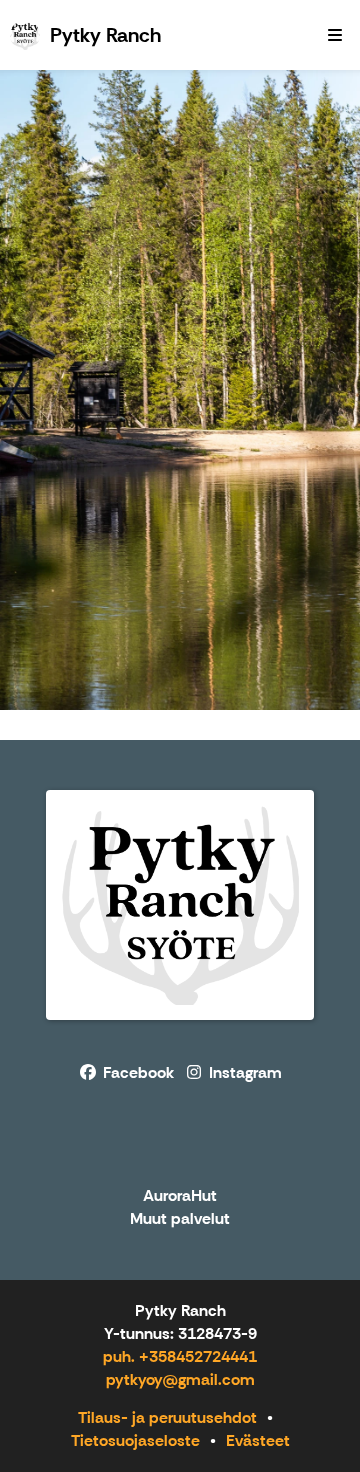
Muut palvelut (180, 1219)
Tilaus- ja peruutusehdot (167, 1417)
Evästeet (258, 1440)
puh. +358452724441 (180, 1356)
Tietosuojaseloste (135, 1440)
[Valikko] (335, 35)
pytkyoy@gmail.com (180, 1379)
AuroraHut (180, 1196)
